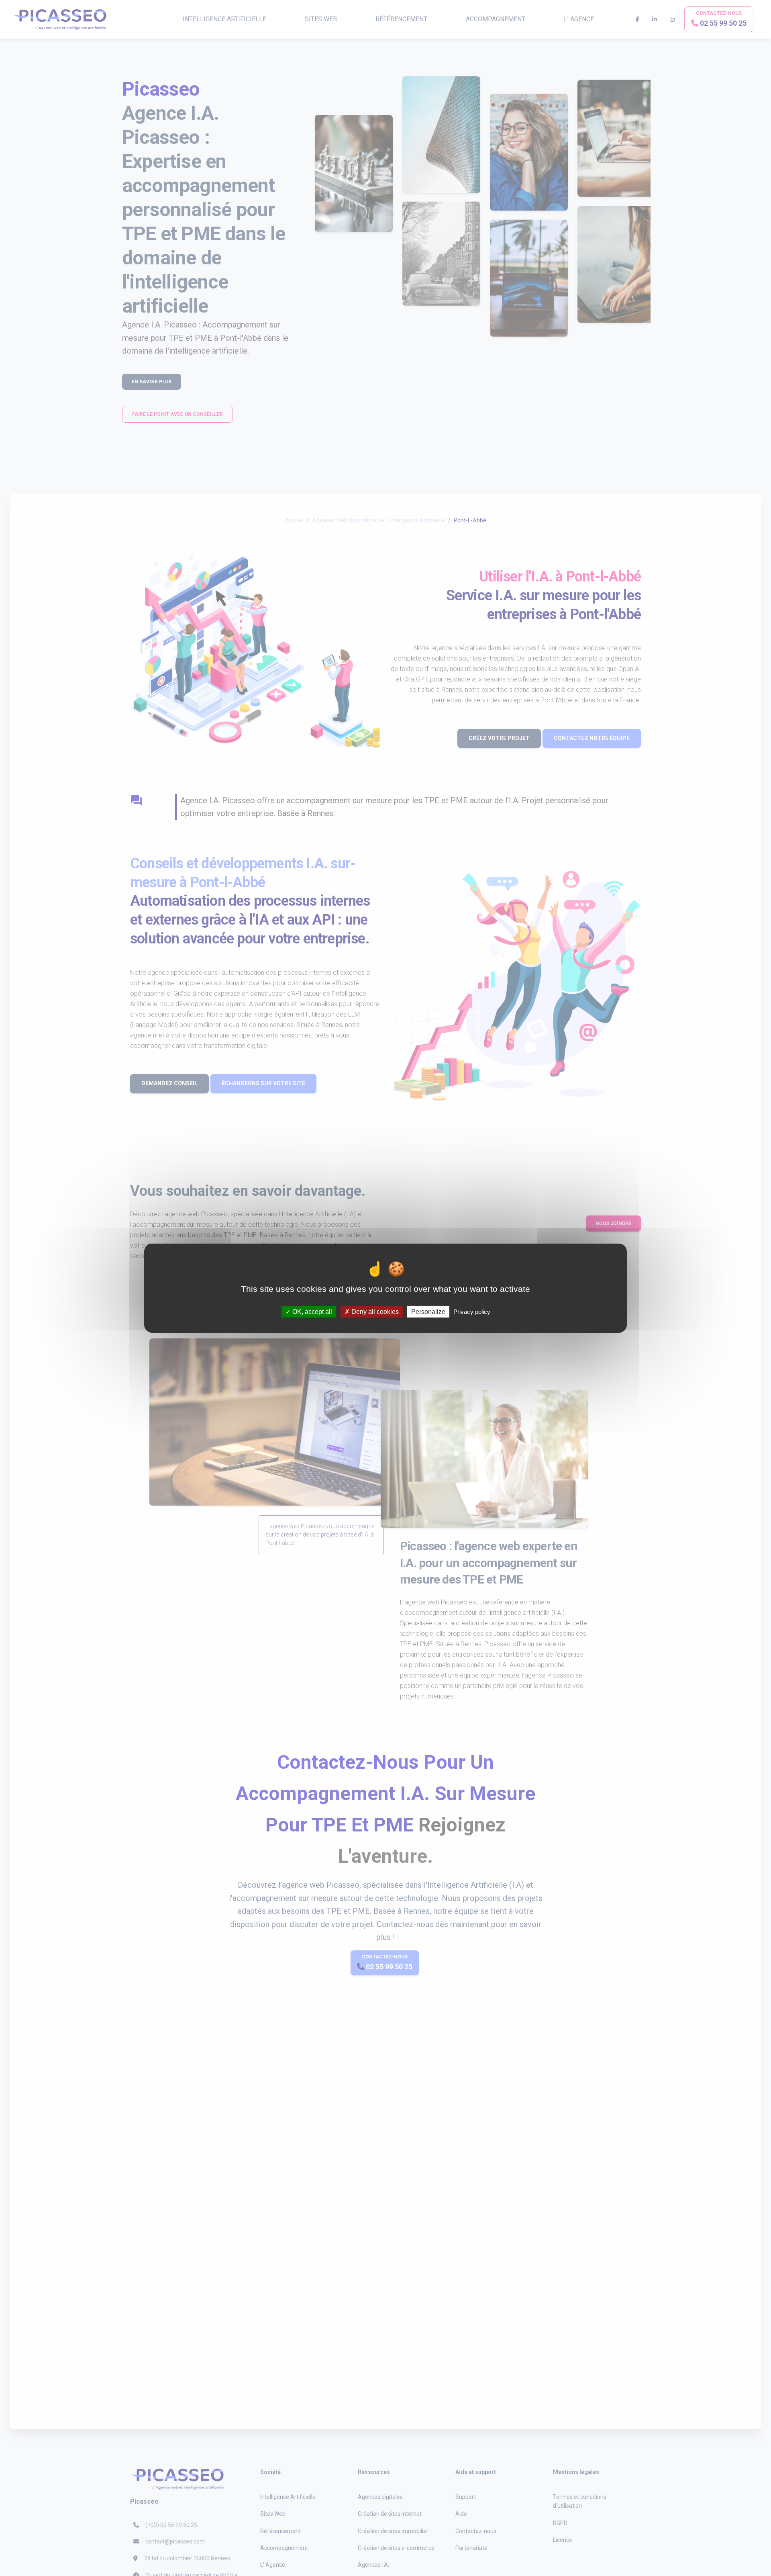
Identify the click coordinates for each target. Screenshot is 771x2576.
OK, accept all (311, 1311)
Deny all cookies (374, 1311)
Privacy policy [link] (472, 1311)
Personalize (428, 1311)
